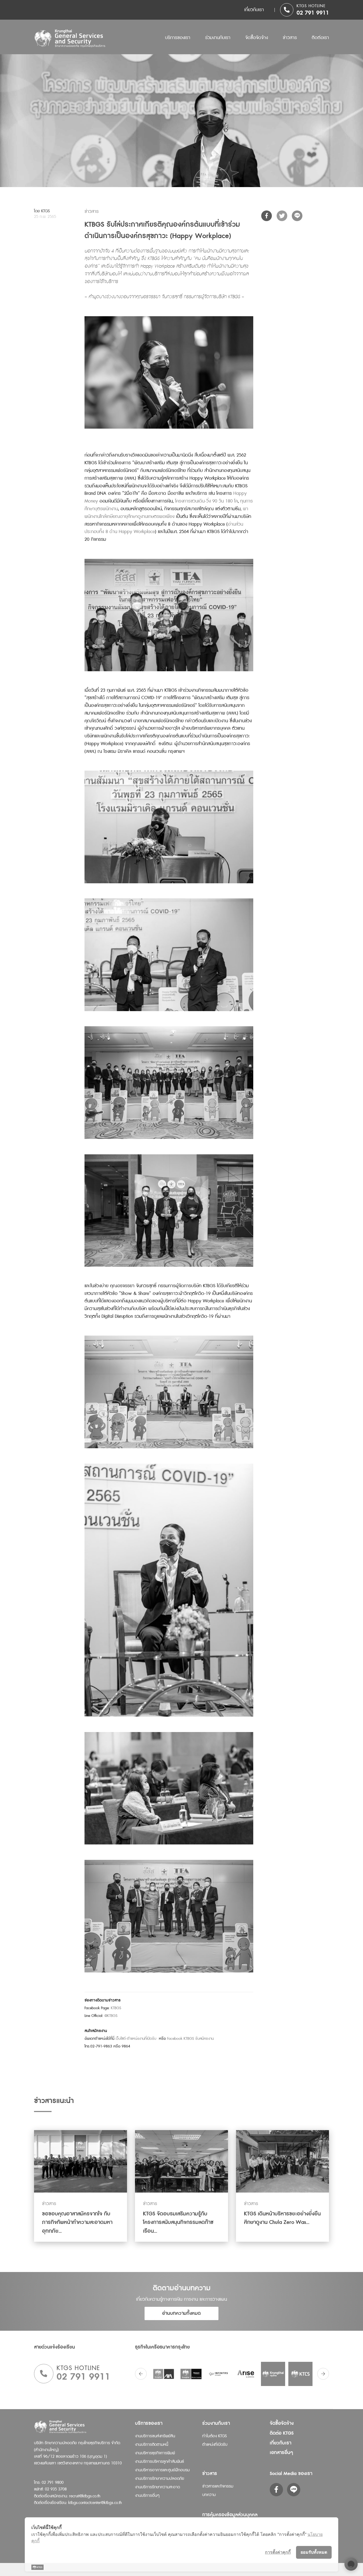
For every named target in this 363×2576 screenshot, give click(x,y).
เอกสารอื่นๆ (281, 2453)
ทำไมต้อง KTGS (214, 2436)
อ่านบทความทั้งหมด (182, 2313)
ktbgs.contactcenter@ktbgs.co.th (95, 2503)
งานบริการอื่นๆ (147, 2496)
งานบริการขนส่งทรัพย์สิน (155, 2436)
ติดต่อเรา (320, 38)
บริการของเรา (178, 38)
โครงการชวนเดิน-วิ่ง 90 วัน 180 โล (206, 501)
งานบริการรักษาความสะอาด (157, 2487)
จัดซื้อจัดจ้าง (257, 38)
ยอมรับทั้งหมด (314, 2552)
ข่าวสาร (290, 38)
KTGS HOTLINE (311, 6)
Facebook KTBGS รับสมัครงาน (190, 2039)
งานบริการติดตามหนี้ (152, 2445)
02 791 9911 (313, 13)
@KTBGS (111, 2016)
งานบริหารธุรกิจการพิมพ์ (155, 2453)
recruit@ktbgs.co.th (85, 2496)
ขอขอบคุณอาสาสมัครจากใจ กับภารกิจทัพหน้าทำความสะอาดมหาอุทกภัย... (77, 2222)
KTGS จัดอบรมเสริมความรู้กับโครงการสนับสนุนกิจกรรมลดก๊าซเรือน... (178, 2222)
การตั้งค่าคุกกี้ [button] (278, 2552)
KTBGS (116, 2008)
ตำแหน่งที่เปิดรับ (215, 2445)
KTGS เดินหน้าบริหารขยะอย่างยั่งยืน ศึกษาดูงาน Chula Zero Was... (282, 2218)
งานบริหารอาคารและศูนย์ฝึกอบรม (162, 2470)
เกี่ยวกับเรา (254, 10)
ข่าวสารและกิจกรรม (218, 2486)
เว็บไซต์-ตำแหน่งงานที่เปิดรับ (136, 2039)
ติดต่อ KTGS (282, 2433)
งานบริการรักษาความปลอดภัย (160, 2479)
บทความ (209, 2495)
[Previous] (141, 2374)
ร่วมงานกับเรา (218, 38)
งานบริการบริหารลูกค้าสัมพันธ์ (159, 2462)
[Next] (323, 2374)
